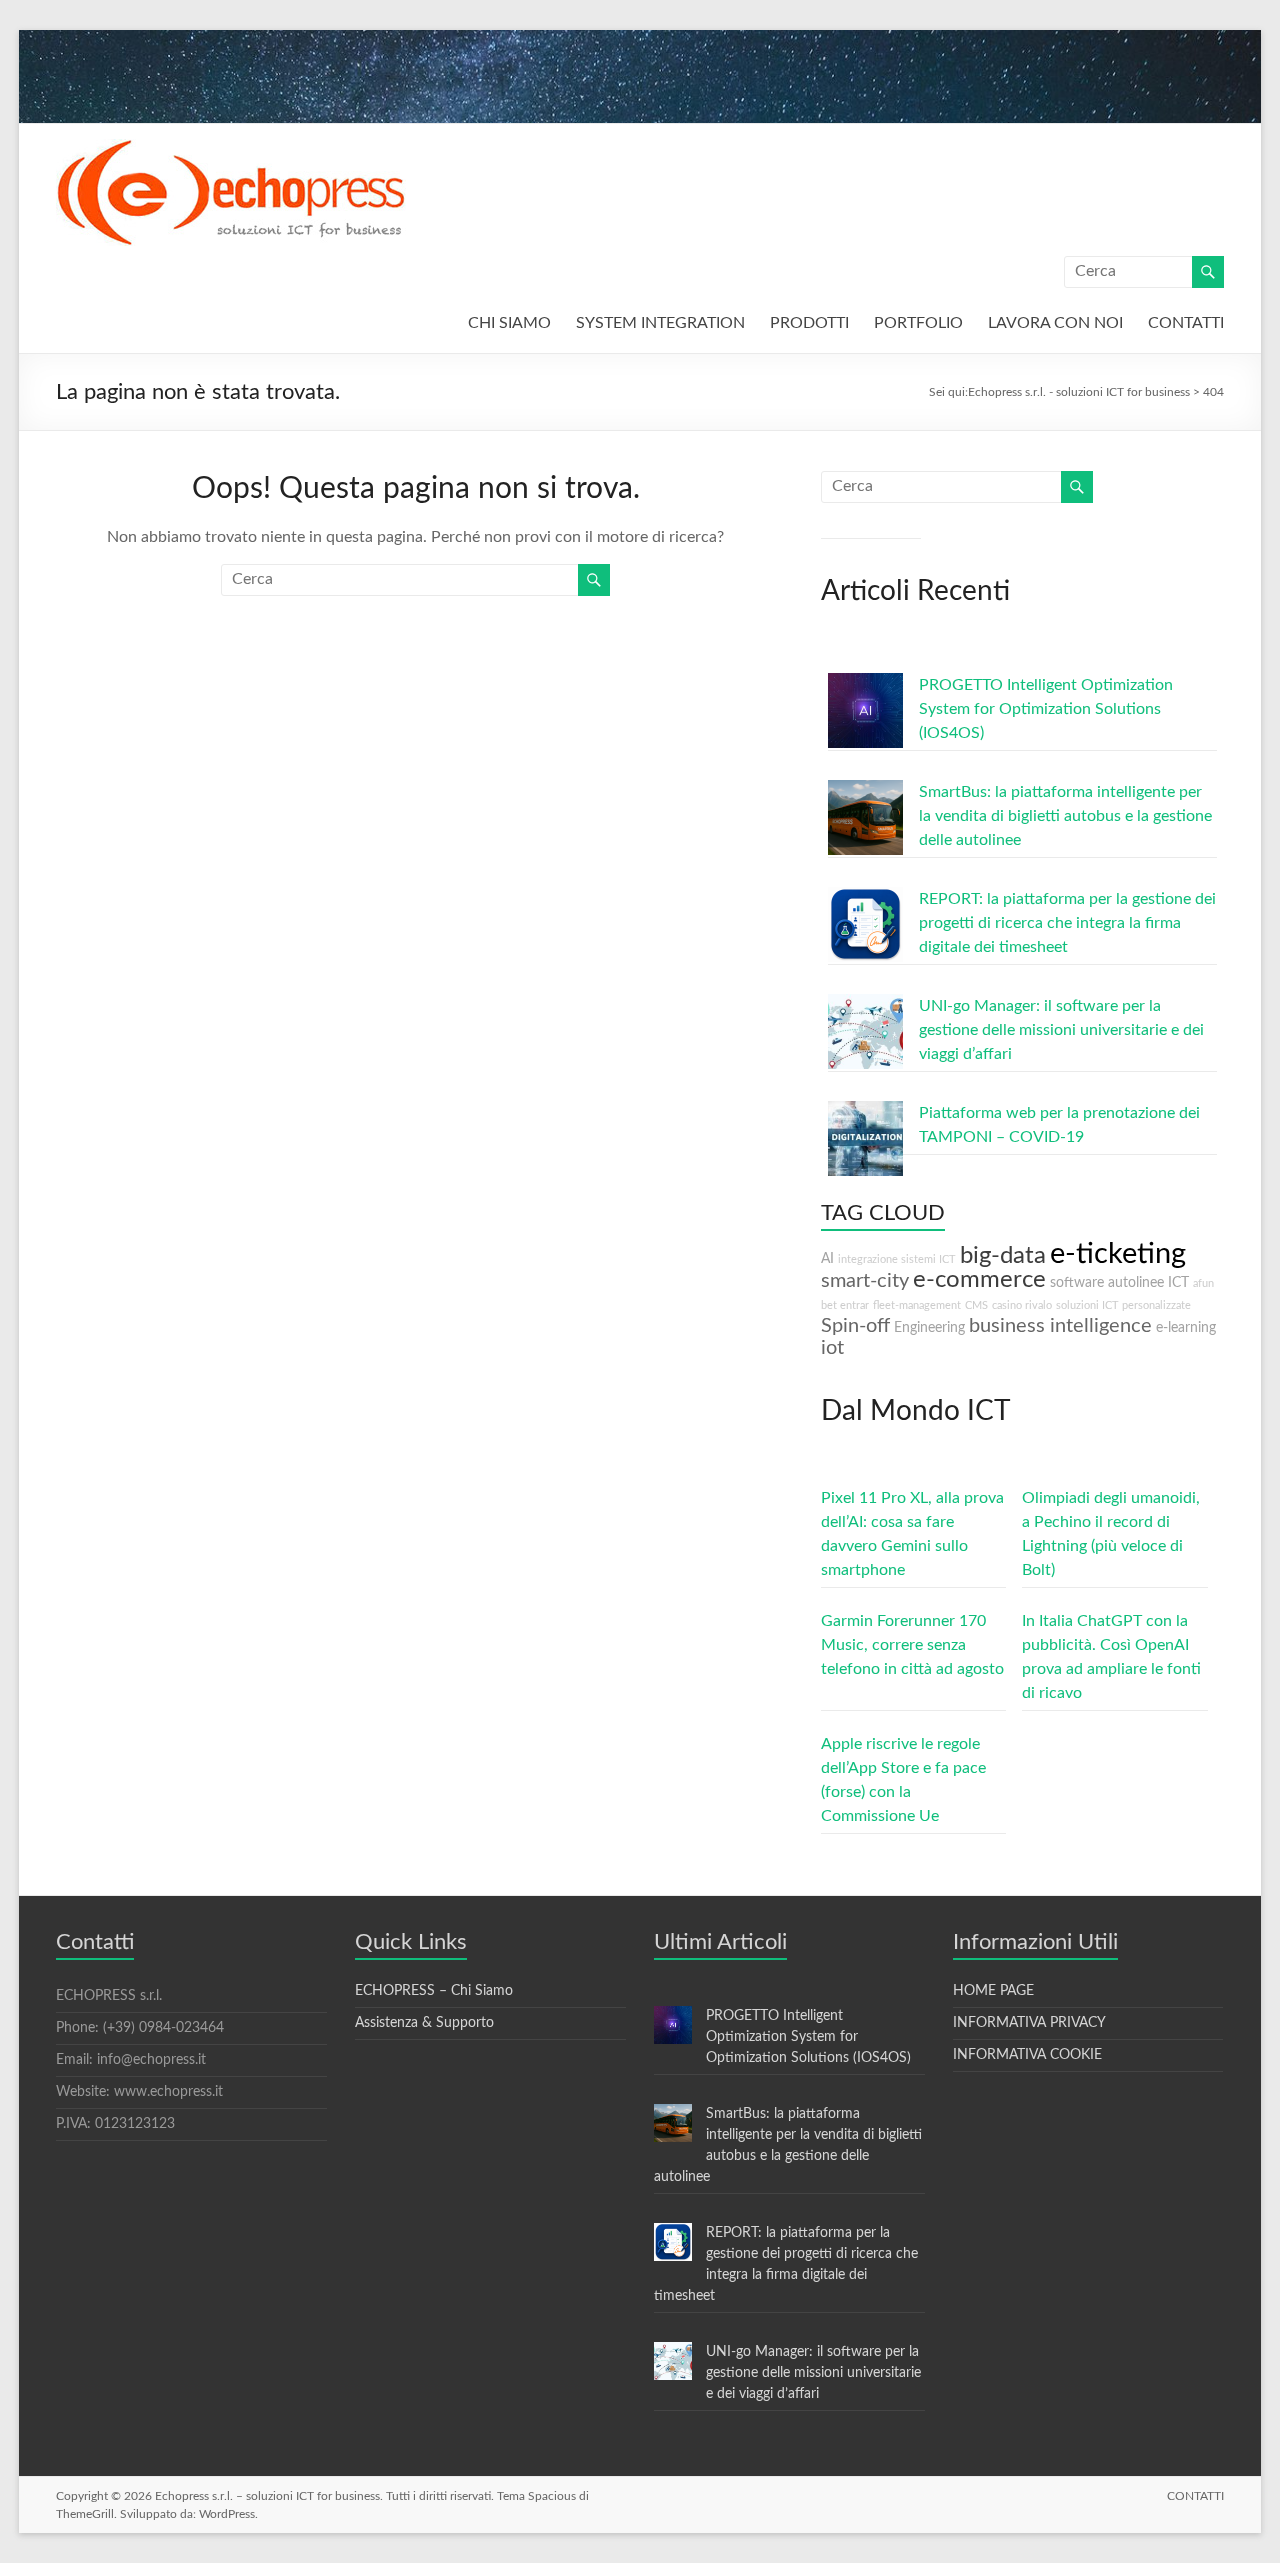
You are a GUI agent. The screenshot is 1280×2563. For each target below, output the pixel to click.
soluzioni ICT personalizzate (1123, 1305)
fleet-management (917, 1305)
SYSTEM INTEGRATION (660, 323)
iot (832, 1348)
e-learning (1186, 1327)
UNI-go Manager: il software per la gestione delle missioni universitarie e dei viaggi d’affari (1061, 1030)
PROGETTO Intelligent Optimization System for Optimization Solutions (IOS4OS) (1046, 709)
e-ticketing (1118, 1254)
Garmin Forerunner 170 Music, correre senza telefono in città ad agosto (912, 1645)
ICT (1178, 1282)
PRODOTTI (809, 323)
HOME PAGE (993, 1991)
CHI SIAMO (509, 323)
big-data (1003, 1256)
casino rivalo (1022, 1305)
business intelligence (1060, 1326)
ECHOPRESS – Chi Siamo (434, 1991)
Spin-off (855, 1326)
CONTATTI (1186, 323)
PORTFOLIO (918, 323)
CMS (976, 1305)
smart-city (865, 1281)
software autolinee (1107, 1282)
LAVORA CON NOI (1055, 323)
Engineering (929, 1327)
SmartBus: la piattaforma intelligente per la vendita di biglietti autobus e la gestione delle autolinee (1065, 816)
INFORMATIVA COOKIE (1027, 2055)
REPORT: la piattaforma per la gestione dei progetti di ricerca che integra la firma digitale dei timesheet (1067, 923)
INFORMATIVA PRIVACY (1029, 2023)
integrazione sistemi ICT (897, 1259)
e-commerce (979, 1280)
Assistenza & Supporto (424, 2023)
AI (827, 1258)
